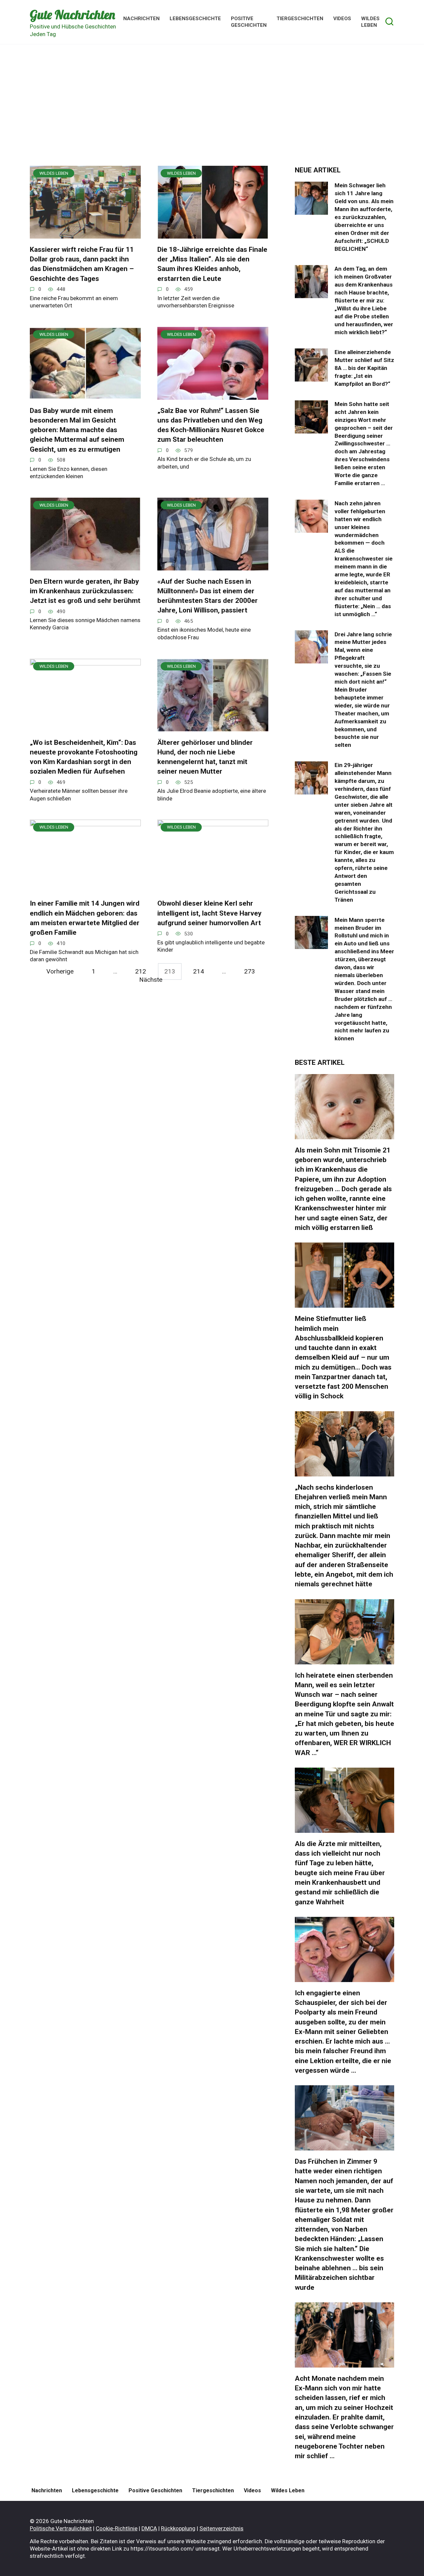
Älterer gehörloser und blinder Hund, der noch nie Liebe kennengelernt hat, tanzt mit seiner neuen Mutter (205, 757)
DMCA (149, 2528)
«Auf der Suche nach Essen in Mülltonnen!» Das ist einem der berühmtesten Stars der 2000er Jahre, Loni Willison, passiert (208, 596)
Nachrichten (141, 19)
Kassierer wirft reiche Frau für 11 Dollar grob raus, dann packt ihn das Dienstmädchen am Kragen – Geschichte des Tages (82, 264)
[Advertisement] (212, 110)
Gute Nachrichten (72, 15)
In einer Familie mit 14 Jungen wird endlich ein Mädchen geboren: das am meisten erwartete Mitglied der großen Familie (85, 918)
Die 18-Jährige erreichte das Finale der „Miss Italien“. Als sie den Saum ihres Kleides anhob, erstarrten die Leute (212, 264)
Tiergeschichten (300, 19)
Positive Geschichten (249, 22)
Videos (342, 19)
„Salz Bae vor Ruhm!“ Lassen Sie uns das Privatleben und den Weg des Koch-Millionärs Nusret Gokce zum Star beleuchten (211, 425)
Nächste (151, 980)
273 (250, 971)
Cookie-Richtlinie (117, 2528)
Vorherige (60, 971)
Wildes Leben (370, 22)
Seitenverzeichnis (221, 2528)
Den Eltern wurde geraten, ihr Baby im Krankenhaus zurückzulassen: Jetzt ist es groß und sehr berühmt (85, 591)
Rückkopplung (178, 2528)
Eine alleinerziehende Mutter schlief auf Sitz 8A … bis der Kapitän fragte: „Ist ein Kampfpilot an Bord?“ (364, 368)
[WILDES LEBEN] (85, 234)
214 (199, 971)
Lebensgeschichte (195, 19)
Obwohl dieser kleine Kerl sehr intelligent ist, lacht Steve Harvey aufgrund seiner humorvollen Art (210, 913)
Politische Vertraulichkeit (61, 2528)
